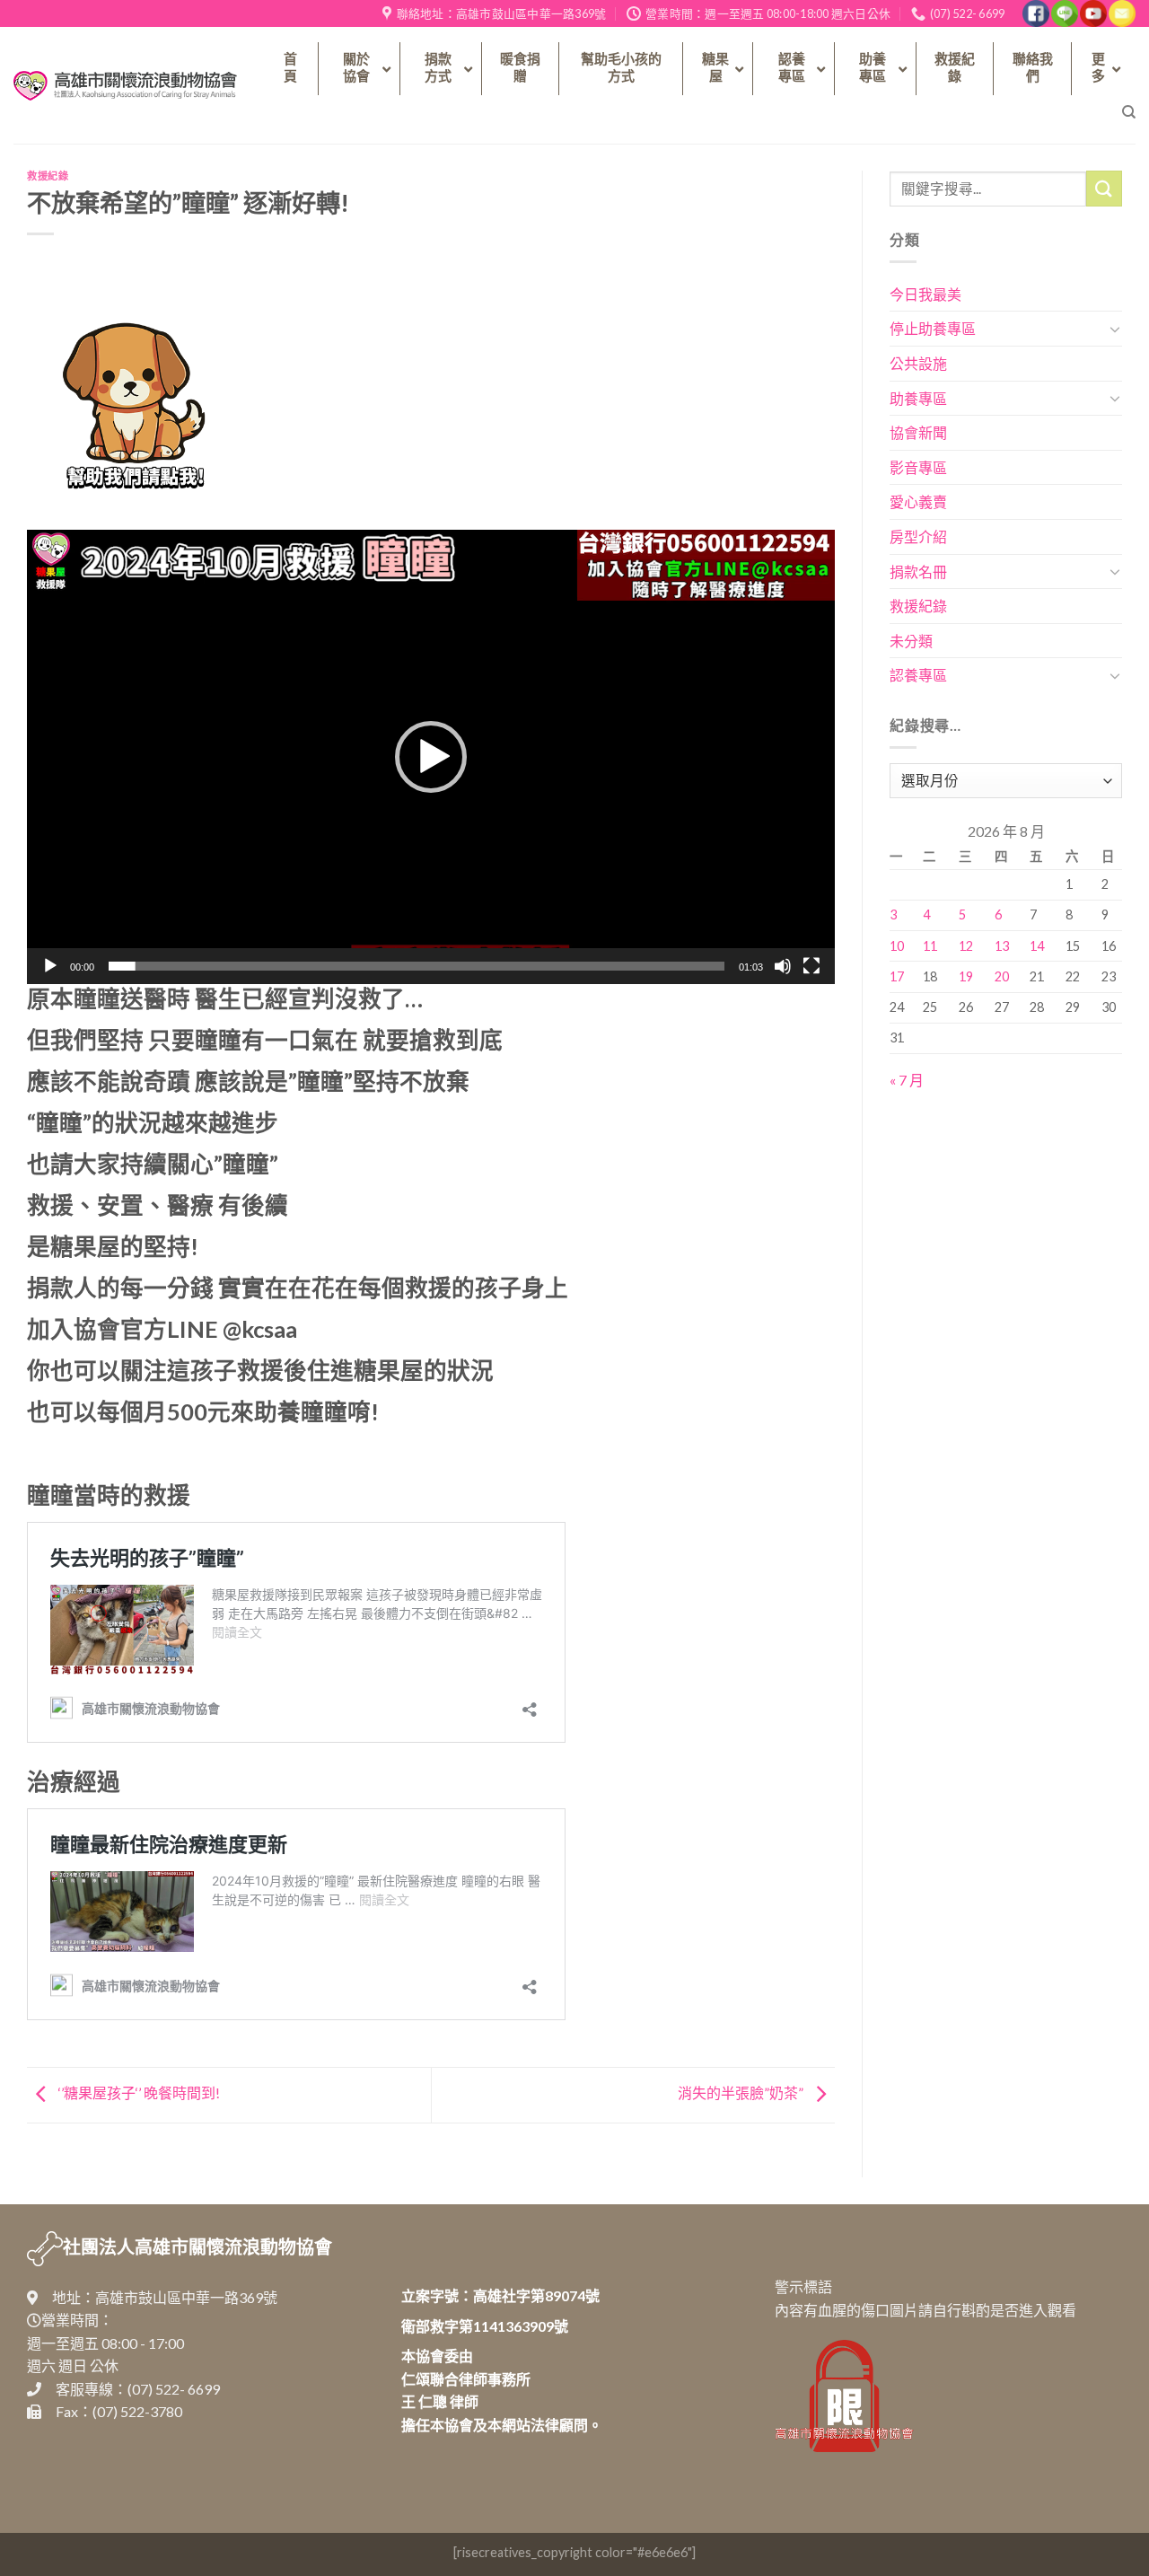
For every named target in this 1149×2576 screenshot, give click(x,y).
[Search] (1129, 112)
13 (1002, 946)
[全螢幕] (811, 966)
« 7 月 (907, 1080)
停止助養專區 (933, 328)
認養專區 (918, 675)
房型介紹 (918, 536)
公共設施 (918, 363)
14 (1037, 946)
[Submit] (1104, 188)
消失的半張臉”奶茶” (742, 2092)
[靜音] (783, 966)
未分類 (911, 641)
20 (1002, 976)
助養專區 (918, 398)
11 (930, 946)
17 (897, 976)
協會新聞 (918, 432)
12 (966, 946)
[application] (431, 757)
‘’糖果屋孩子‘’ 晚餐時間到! (138, 2092)
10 (897, 946)
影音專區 (918, 467)
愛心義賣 (918, 501)
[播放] (50, 966)
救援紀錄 (48, 176)
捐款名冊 (918, 571)
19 (966, 976)
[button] (431, 757)
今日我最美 (925, 294)
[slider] (417, 966)
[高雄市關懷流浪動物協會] (125, 86)
